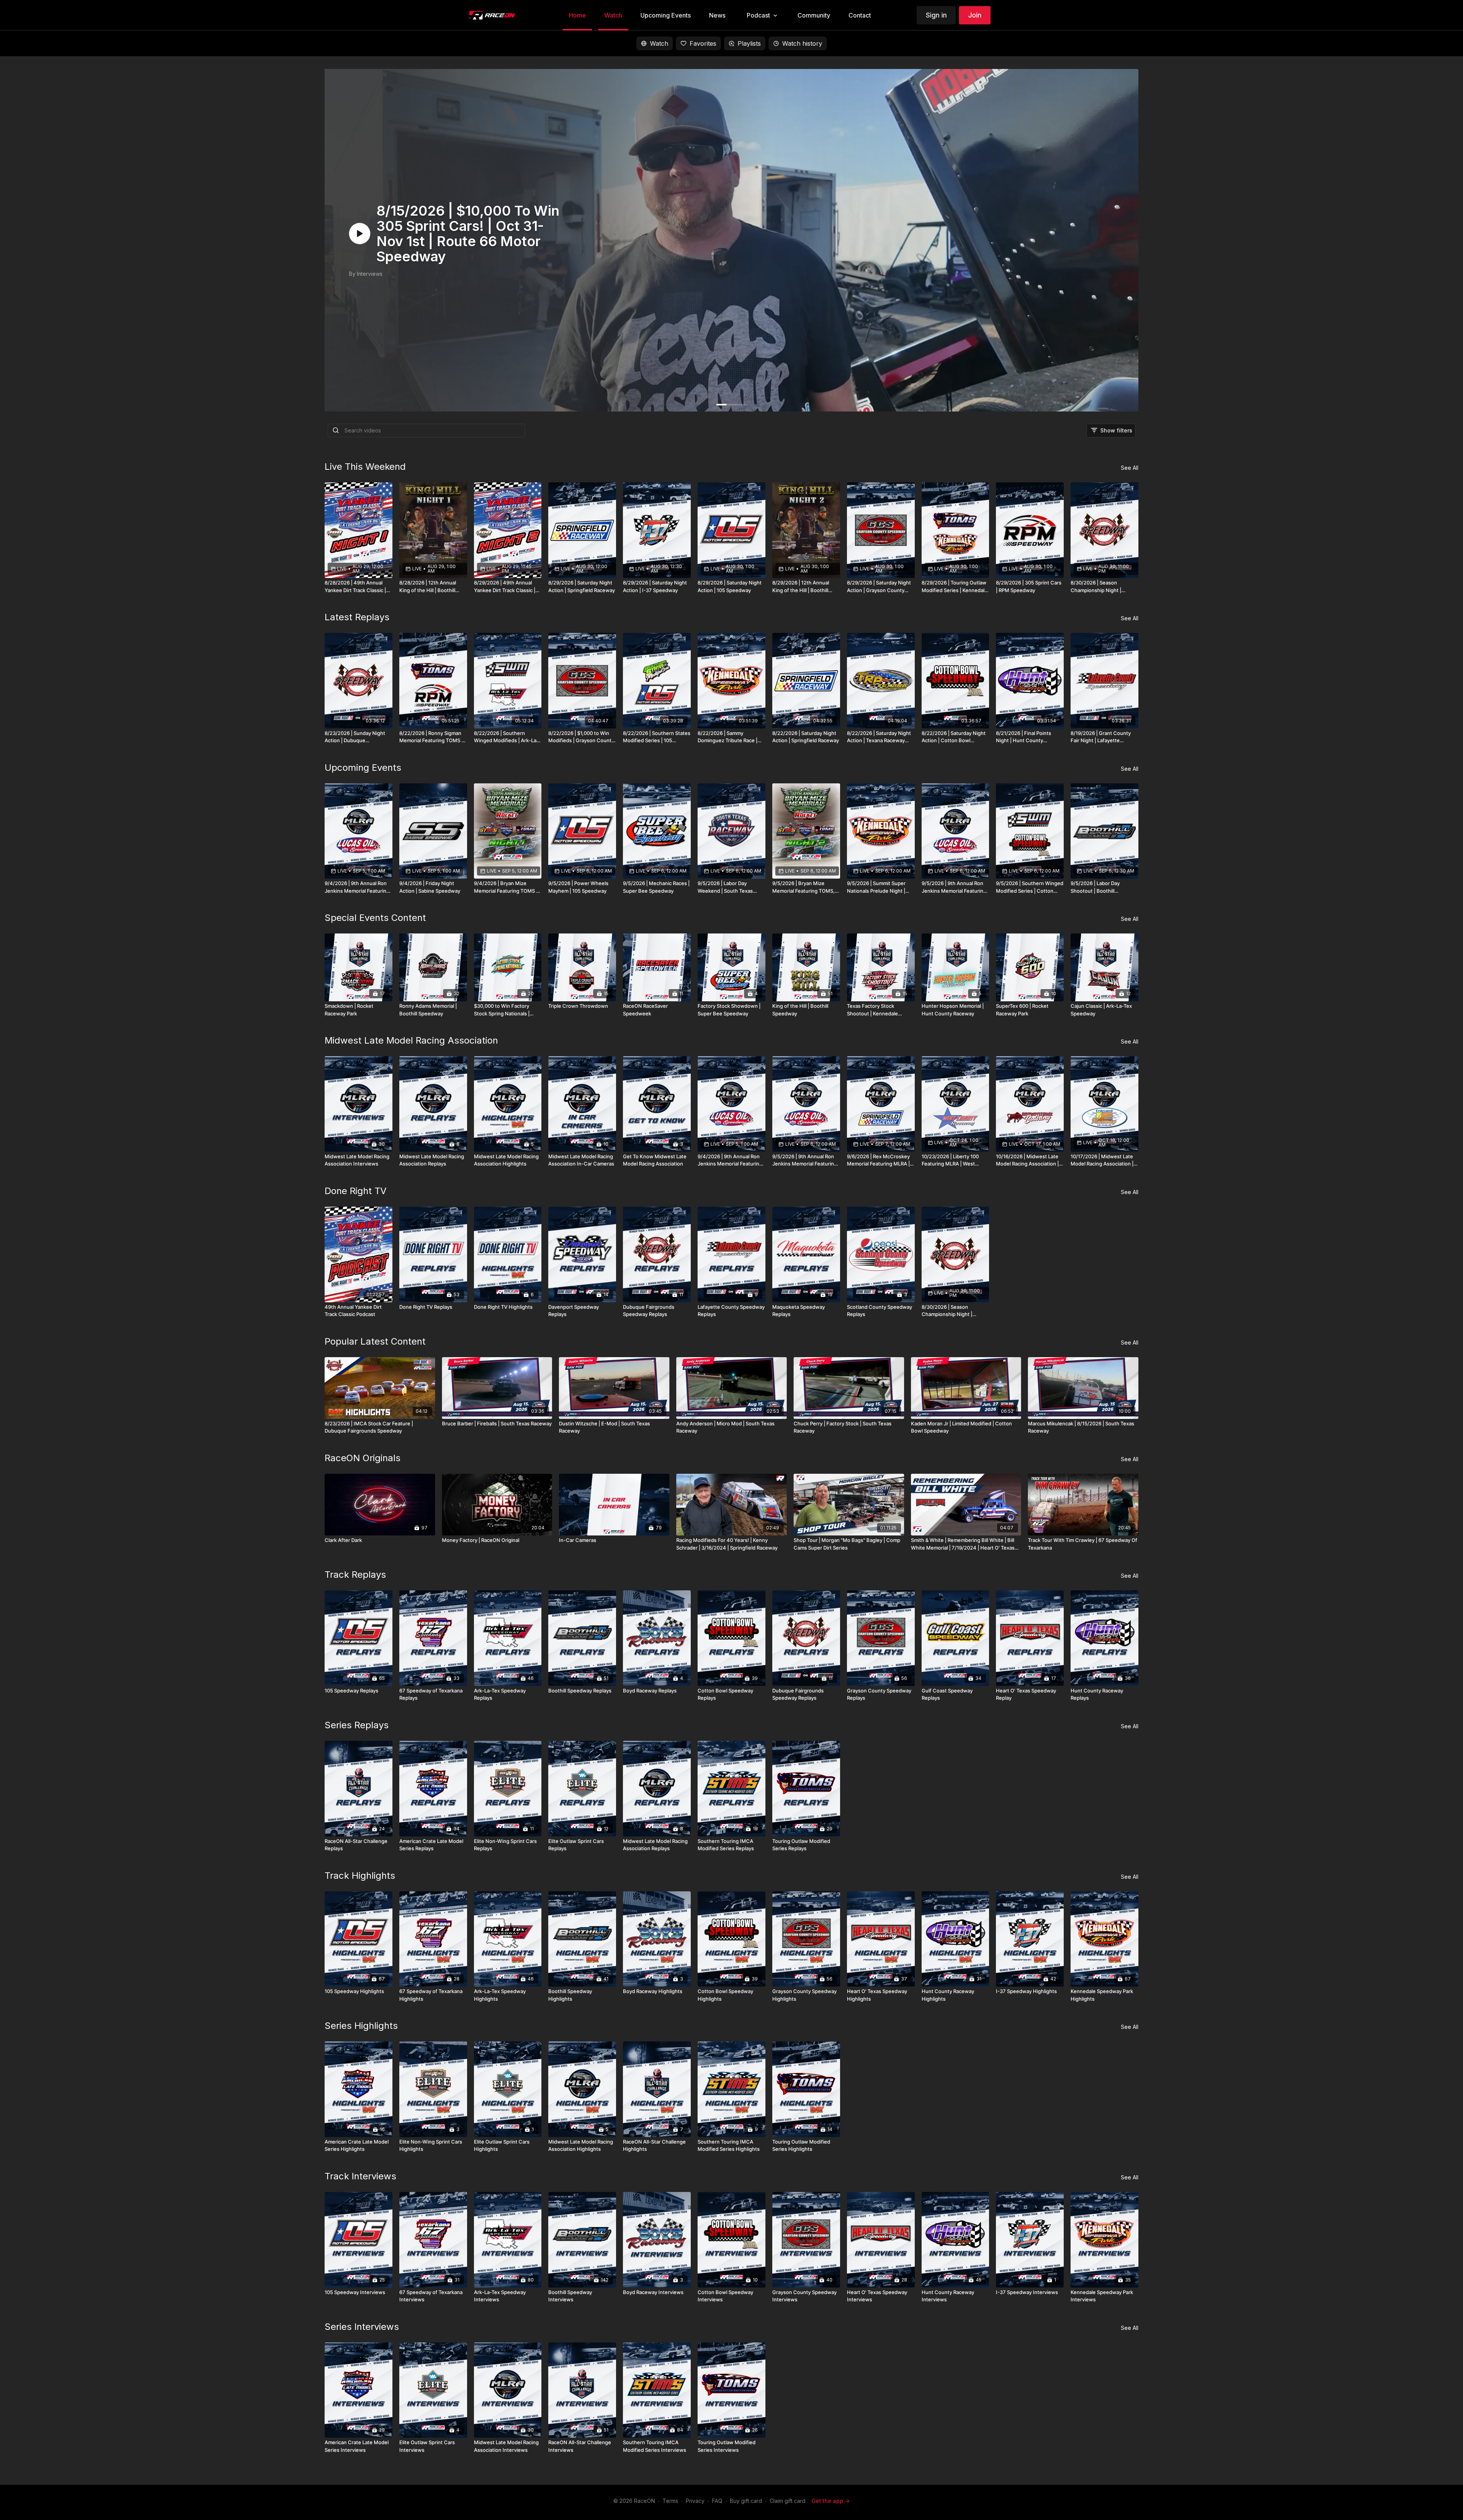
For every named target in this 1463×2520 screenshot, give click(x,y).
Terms (670, 2501)
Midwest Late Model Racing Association (411, 1040)
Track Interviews (360, 2176)
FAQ (717, 2501)
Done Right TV (356, 1191)
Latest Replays (357, 617)
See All (1130, 468)
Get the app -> (831, 2501)
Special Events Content (375, 918)
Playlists (749, 43)
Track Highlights (360, 1876)
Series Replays (357, 1725)
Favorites (703, 43)
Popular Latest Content (375, 1341)
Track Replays (355, 1575)
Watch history (802, 43)
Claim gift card (788, 2501)
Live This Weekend (365, 467)
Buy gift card (746, 2501)
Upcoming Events (363, 768)
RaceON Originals (363, 1458)
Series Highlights (361, 2026)
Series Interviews (362, 2327)
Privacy (695, 2501)
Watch (659, 43)
